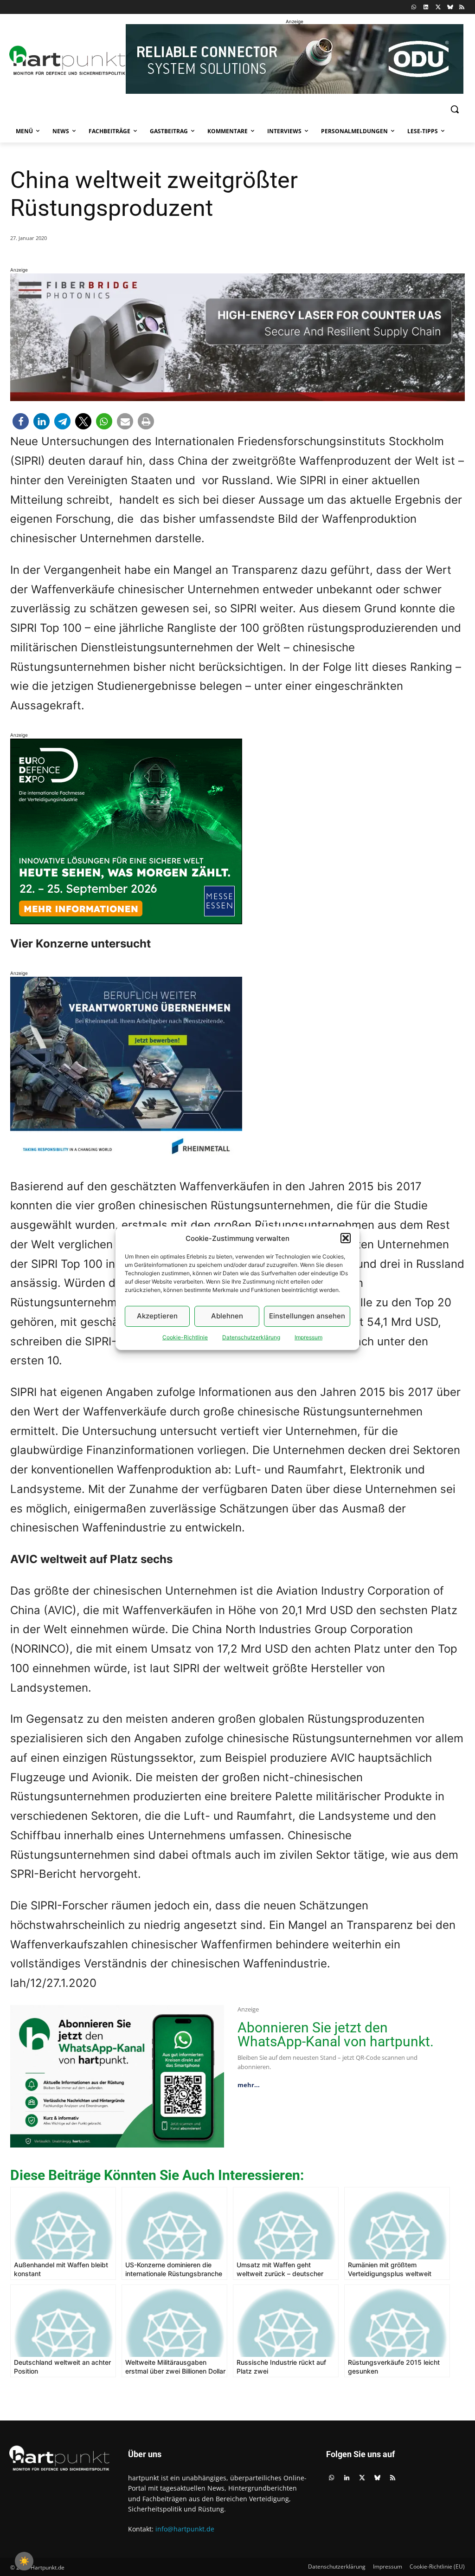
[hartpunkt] (64, 60)
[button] (346, 1238)
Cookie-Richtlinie (185, 1337)
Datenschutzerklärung (251, 1337)
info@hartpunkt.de (185, 2529)
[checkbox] (24, 2561)
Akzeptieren (157, 1316)
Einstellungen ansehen (307, 1316)
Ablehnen (227, 1316)
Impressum (308, 1337)
